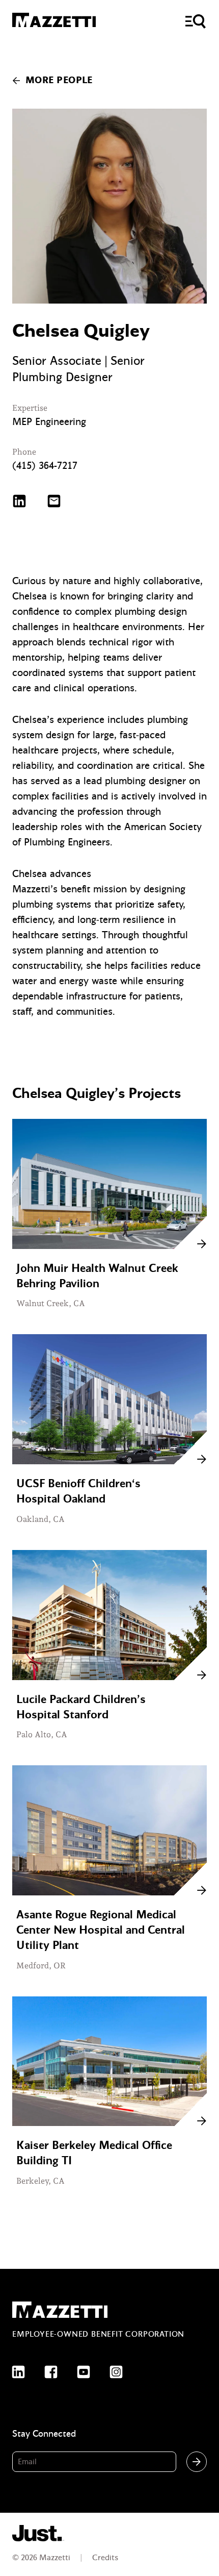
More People (59, 80)
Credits (105, 2558)
